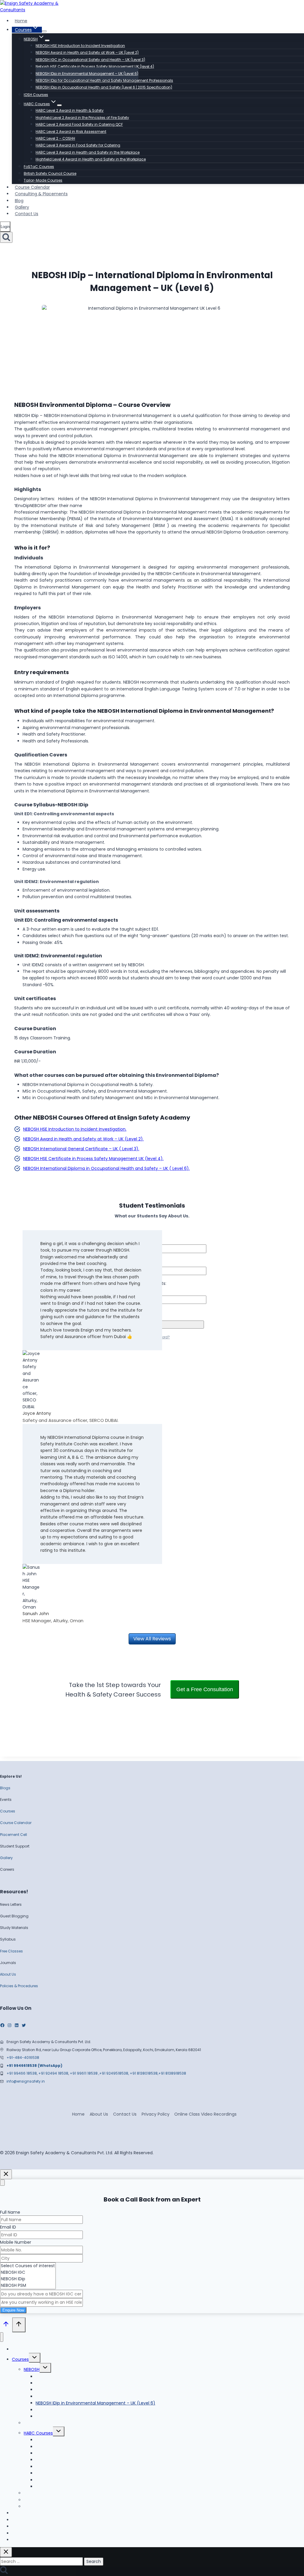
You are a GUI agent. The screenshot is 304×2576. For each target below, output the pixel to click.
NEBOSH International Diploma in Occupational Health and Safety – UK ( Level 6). (106, 1168)
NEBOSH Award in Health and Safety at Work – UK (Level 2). (83, 1139)
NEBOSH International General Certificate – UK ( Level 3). (81, 1149)
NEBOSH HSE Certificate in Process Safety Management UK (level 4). (93, 1159)
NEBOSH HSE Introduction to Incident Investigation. (75, 1129)
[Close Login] (6, 2174)
